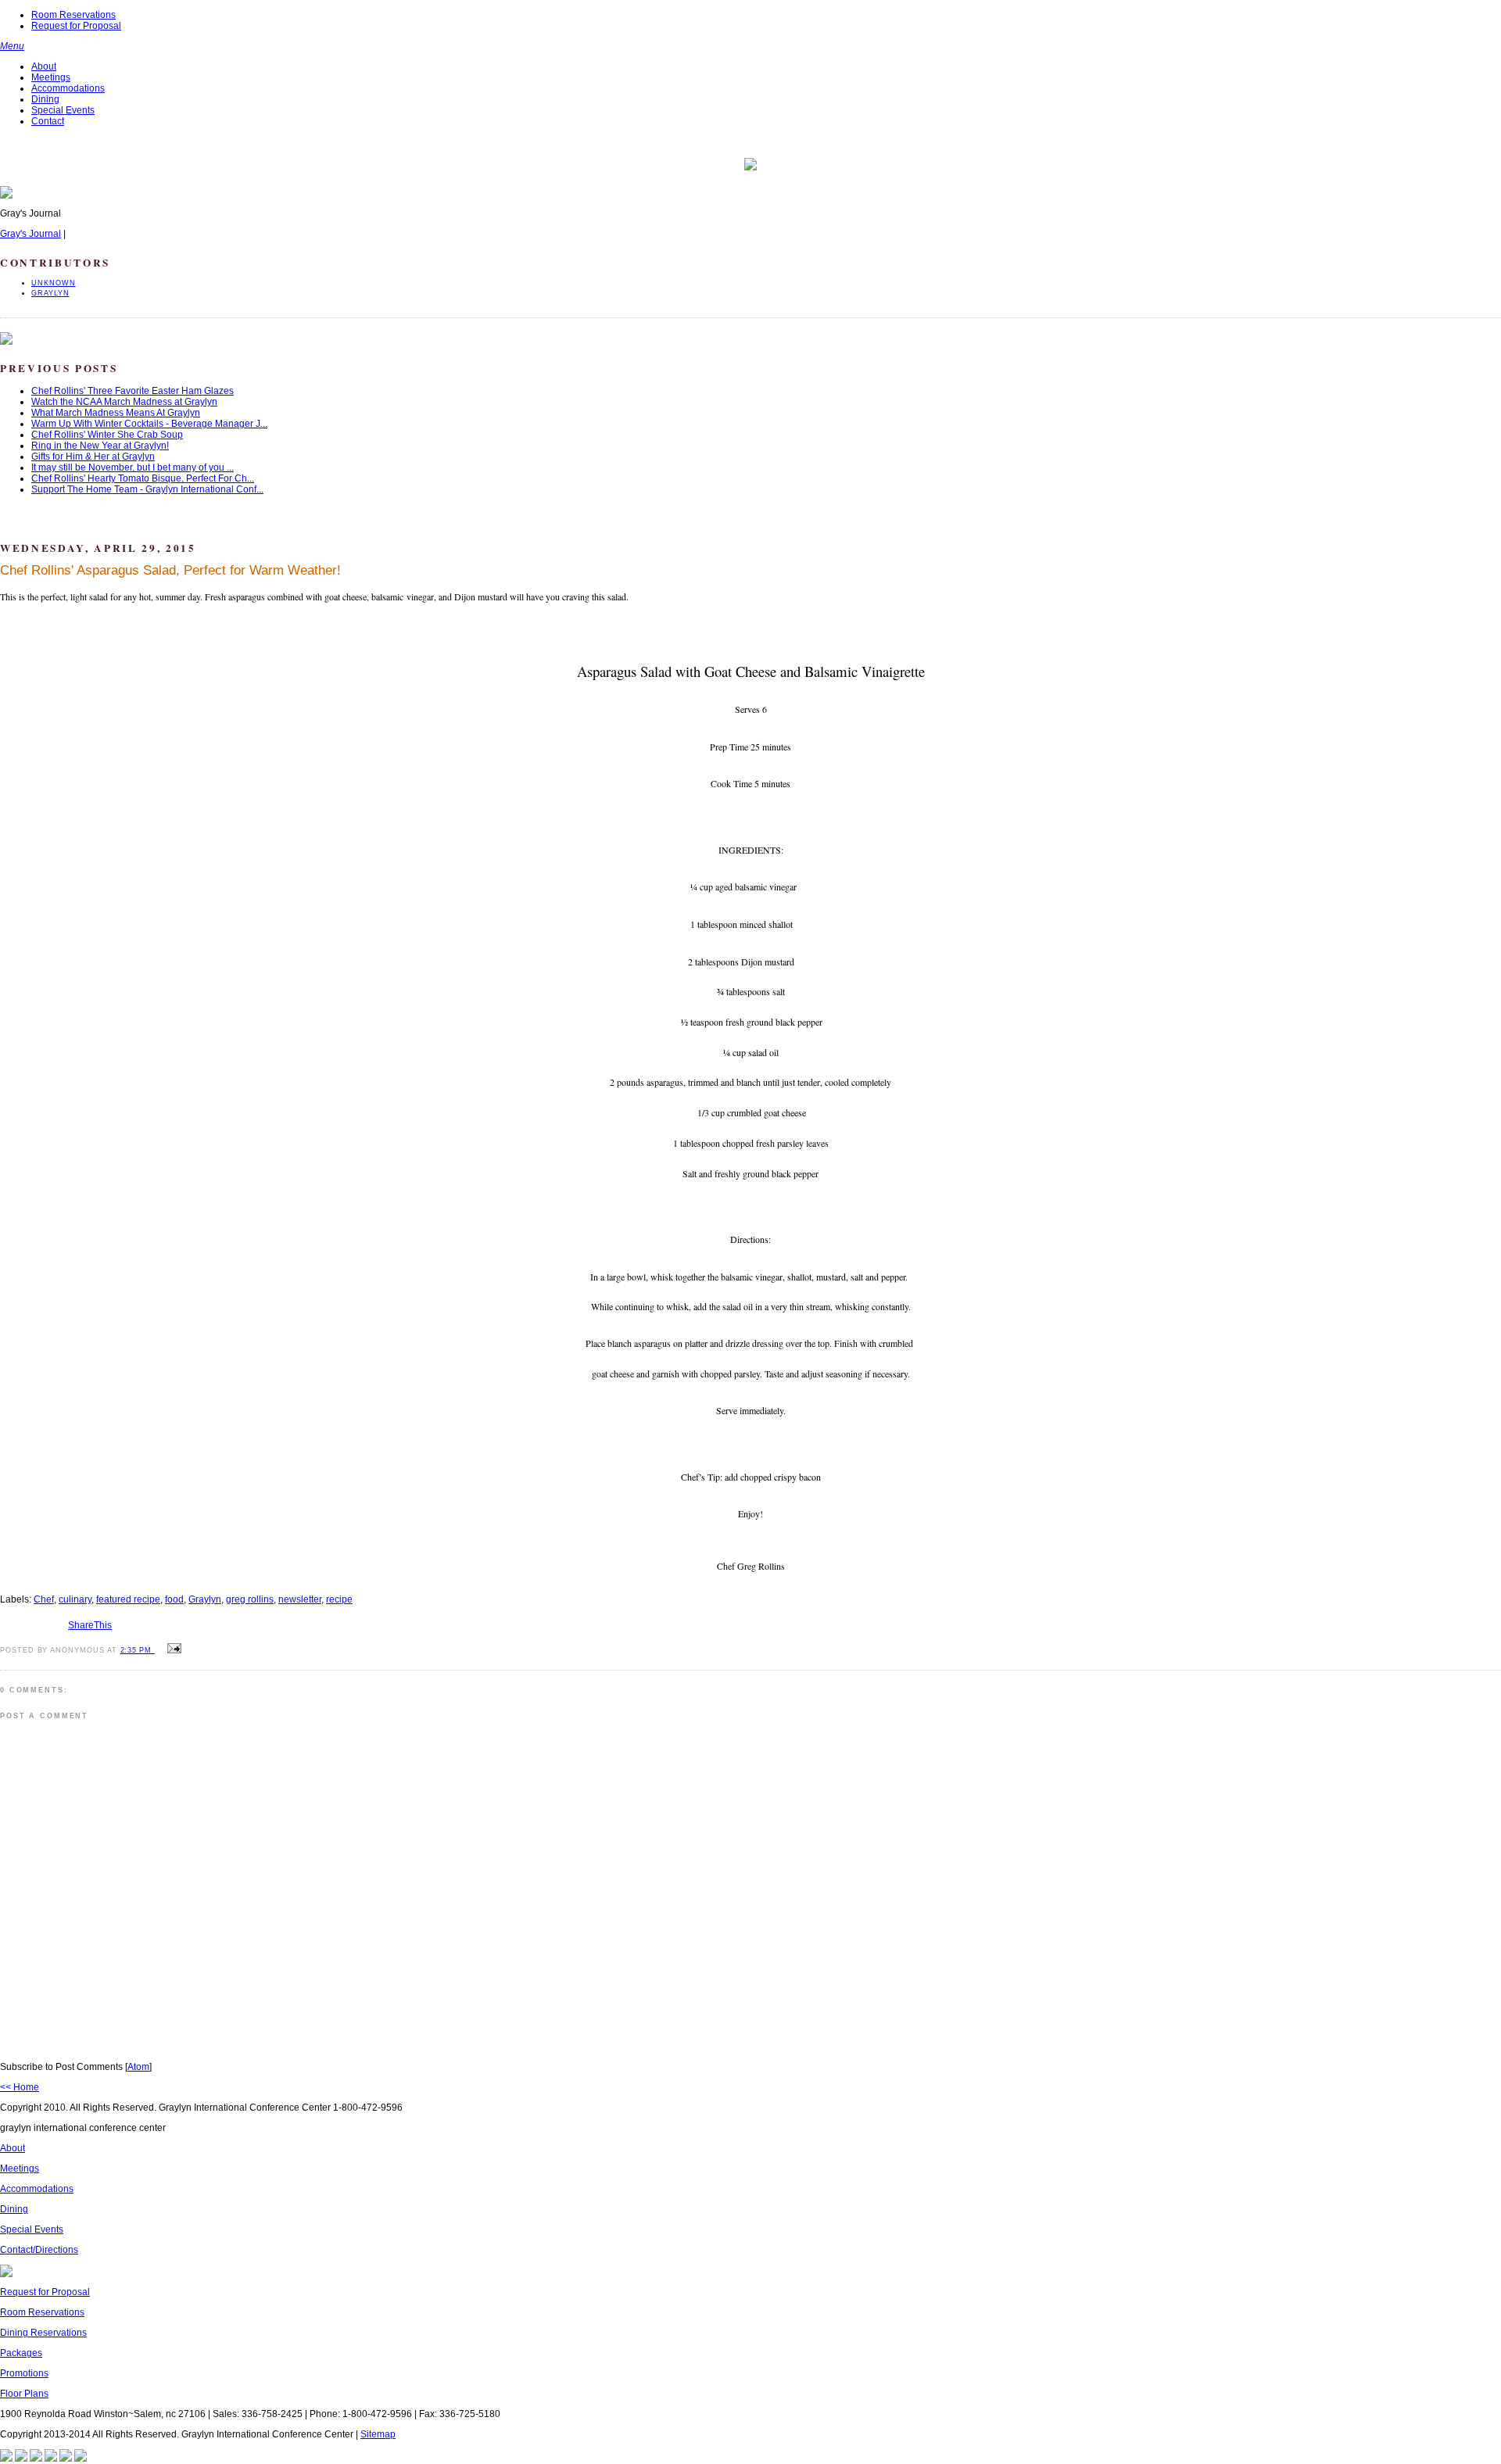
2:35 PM (138, 1650)
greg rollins (250, 1599)
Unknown (54, 283)
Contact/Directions (39, 2250)
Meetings (51, 77)
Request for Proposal (76, 26)
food (174, 1599)
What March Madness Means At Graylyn (116, 413)
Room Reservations (73, 15)
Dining (45, 99)
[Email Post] (172, 1649)
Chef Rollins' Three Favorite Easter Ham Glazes (133, 391)
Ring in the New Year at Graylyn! (100, 446)
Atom (138, 2067)
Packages (21, 2353)
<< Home (20, 2087)
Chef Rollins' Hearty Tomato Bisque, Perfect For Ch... (143, 478)
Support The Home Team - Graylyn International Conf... (147, 489)
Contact (48, 121)
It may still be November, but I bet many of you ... (133, 467)
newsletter (300, 1599)
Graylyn (50, 293)
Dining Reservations (43, 2333)
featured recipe (128, 1599)
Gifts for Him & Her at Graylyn (93, 457)
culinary (75, 1599)
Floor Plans (24, 2394)
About (44, 66)
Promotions (24, 2373)
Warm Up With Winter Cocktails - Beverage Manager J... (149, 424)
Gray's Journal (30, 234)
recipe (339, 1599)
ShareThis (90, 1625)
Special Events (63, 110)
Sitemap (378, 2434)
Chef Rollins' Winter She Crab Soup (107, 435)
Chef (44, 1599)
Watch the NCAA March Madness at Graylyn (124, 402)
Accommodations (68, 88)
